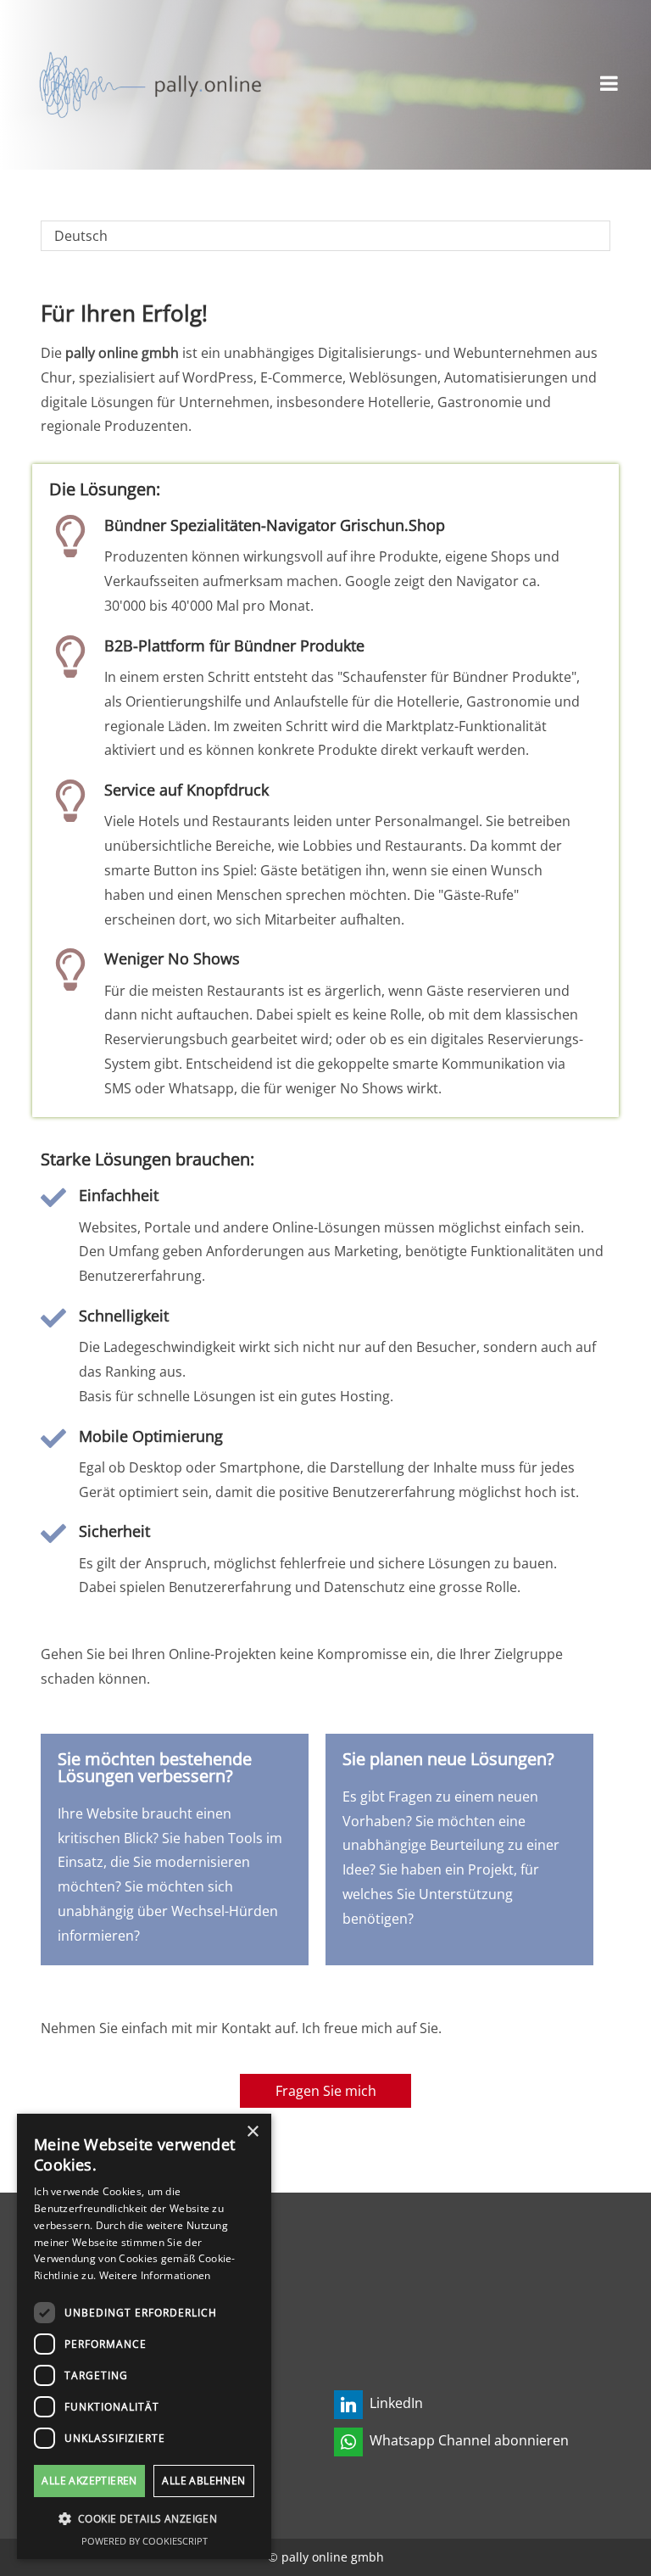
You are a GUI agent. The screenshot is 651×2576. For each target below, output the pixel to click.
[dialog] (144, 2336)
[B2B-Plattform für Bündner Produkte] (70, 657)
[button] (144, 2519)
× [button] (252, 2132)
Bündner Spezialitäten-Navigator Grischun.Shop (275, 525)
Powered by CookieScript (145, 2541)
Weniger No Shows (172, 958)
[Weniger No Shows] (70, 969)
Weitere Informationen (155, 2275)
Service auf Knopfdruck (186, 790)
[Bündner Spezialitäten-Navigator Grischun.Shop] (70, 536)
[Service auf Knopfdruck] (70, 801)
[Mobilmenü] (609, 85)
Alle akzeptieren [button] (89, 2481)
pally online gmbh (333, 2557)
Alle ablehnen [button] (203, 2481)
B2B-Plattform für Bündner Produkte (234, 645)
